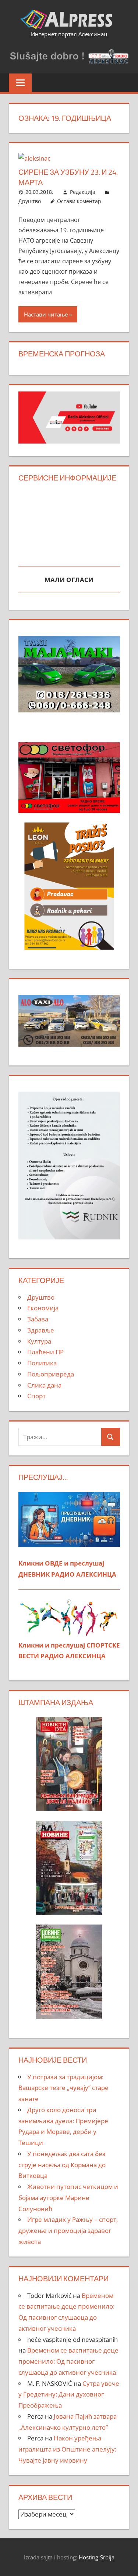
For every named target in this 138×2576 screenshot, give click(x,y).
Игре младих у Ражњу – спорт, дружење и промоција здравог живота (68, 2231)
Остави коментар (79, 201)
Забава (38, 1319)
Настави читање (46, 314)
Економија (43, 1308)
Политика (42, 1363)
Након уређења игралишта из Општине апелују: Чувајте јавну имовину (67, 2449)
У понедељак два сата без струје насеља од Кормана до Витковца (62, 2165)
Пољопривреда (51, 1374)
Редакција (83, 192)
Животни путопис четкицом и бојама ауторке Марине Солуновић (68, 2198)
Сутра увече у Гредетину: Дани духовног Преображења (69, 2394)
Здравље (41, 1330)
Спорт (36, 1396)
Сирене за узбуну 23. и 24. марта (68, 177)
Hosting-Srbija (97, 2557)
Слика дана (44, 1385)
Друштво (30, 201)
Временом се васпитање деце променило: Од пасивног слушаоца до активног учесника (68, 2361)
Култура (39, 1341)
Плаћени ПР (45, 1352)
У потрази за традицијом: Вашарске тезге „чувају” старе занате (63, 2088)
